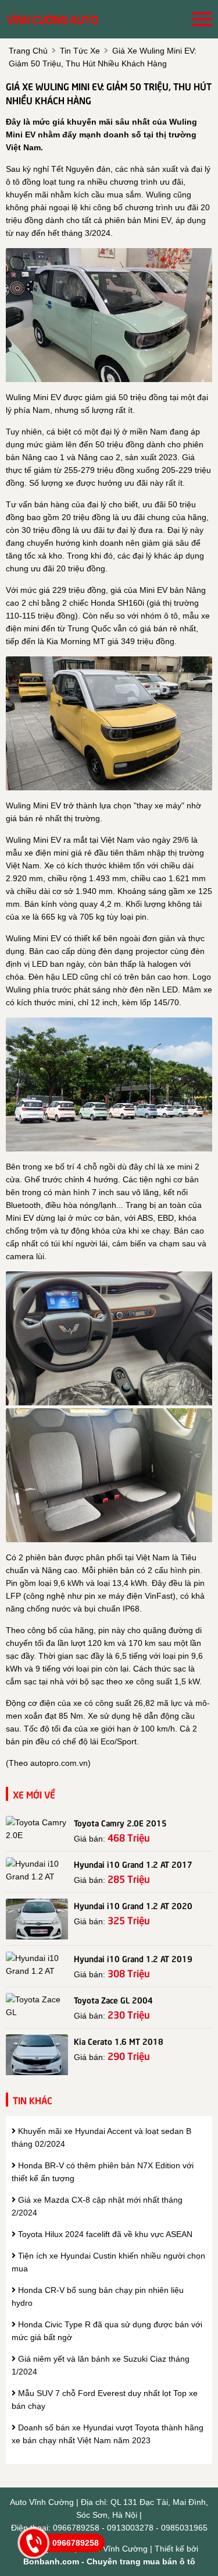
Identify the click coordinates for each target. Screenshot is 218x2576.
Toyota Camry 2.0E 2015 (120, 1822)
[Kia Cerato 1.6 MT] (37, 2055)
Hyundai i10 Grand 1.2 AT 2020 (133, 1905)
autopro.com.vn (59, 1763)
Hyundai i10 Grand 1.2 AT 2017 (133, 1864)
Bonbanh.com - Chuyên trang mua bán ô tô (109, 2561)
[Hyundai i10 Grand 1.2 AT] (37, 1870)
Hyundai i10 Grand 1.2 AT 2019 (133, 1958)
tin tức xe (80, 51)
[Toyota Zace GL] (37, 2006)
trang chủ (28, 51)
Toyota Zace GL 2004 (113, 1999)
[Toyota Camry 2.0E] (37, 1829)
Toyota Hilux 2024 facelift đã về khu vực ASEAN (104, 2234)
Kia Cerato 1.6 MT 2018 (119, 2041)
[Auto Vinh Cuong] (52, 19)
